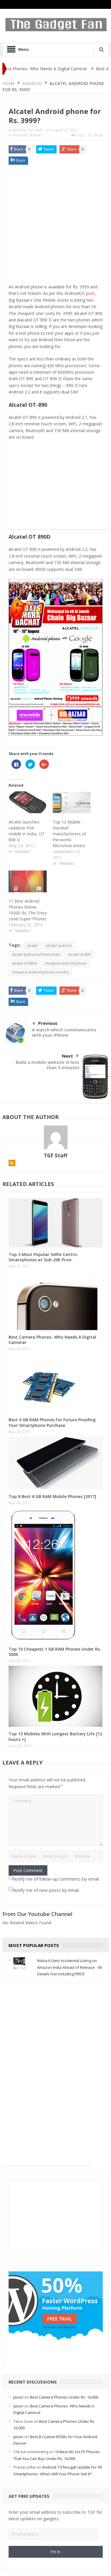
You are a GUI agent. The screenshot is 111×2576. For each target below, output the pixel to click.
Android (20, 135)
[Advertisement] (55, 226)
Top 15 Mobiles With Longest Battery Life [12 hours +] (55, 1736)
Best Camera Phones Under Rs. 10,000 (64, 2397)
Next (67, 1056)
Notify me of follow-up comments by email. (56, 1879)
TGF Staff (35, 130)
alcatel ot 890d (24, 963)
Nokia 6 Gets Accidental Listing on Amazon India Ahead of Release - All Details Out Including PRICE (69, 1967)
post (90, 293)
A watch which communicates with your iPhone (64, 1032)
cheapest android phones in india (40, 972)
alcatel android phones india (36, 954)
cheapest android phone (66, 963)
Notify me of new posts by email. (46, 1890)
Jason (18, 2397)
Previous (48, 1023)
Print (80, 135)
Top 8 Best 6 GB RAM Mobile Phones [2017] (52, 1496)
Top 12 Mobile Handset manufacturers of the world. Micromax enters (69, 834)
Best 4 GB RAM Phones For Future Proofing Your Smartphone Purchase (52, 1422)
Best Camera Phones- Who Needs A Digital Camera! (52, 1340)
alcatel (32, 946)
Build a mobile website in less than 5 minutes (48, 1065)
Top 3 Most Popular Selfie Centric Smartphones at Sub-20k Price (43, 1257)
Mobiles (36, 135)
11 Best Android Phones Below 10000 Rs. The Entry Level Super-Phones (28, 910)
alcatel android (59, 946)
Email (98, 135)
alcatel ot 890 (79, 954)
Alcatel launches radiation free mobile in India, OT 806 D (27, 831)
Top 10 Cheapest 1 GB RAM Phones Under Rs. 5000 (55, 1652)
